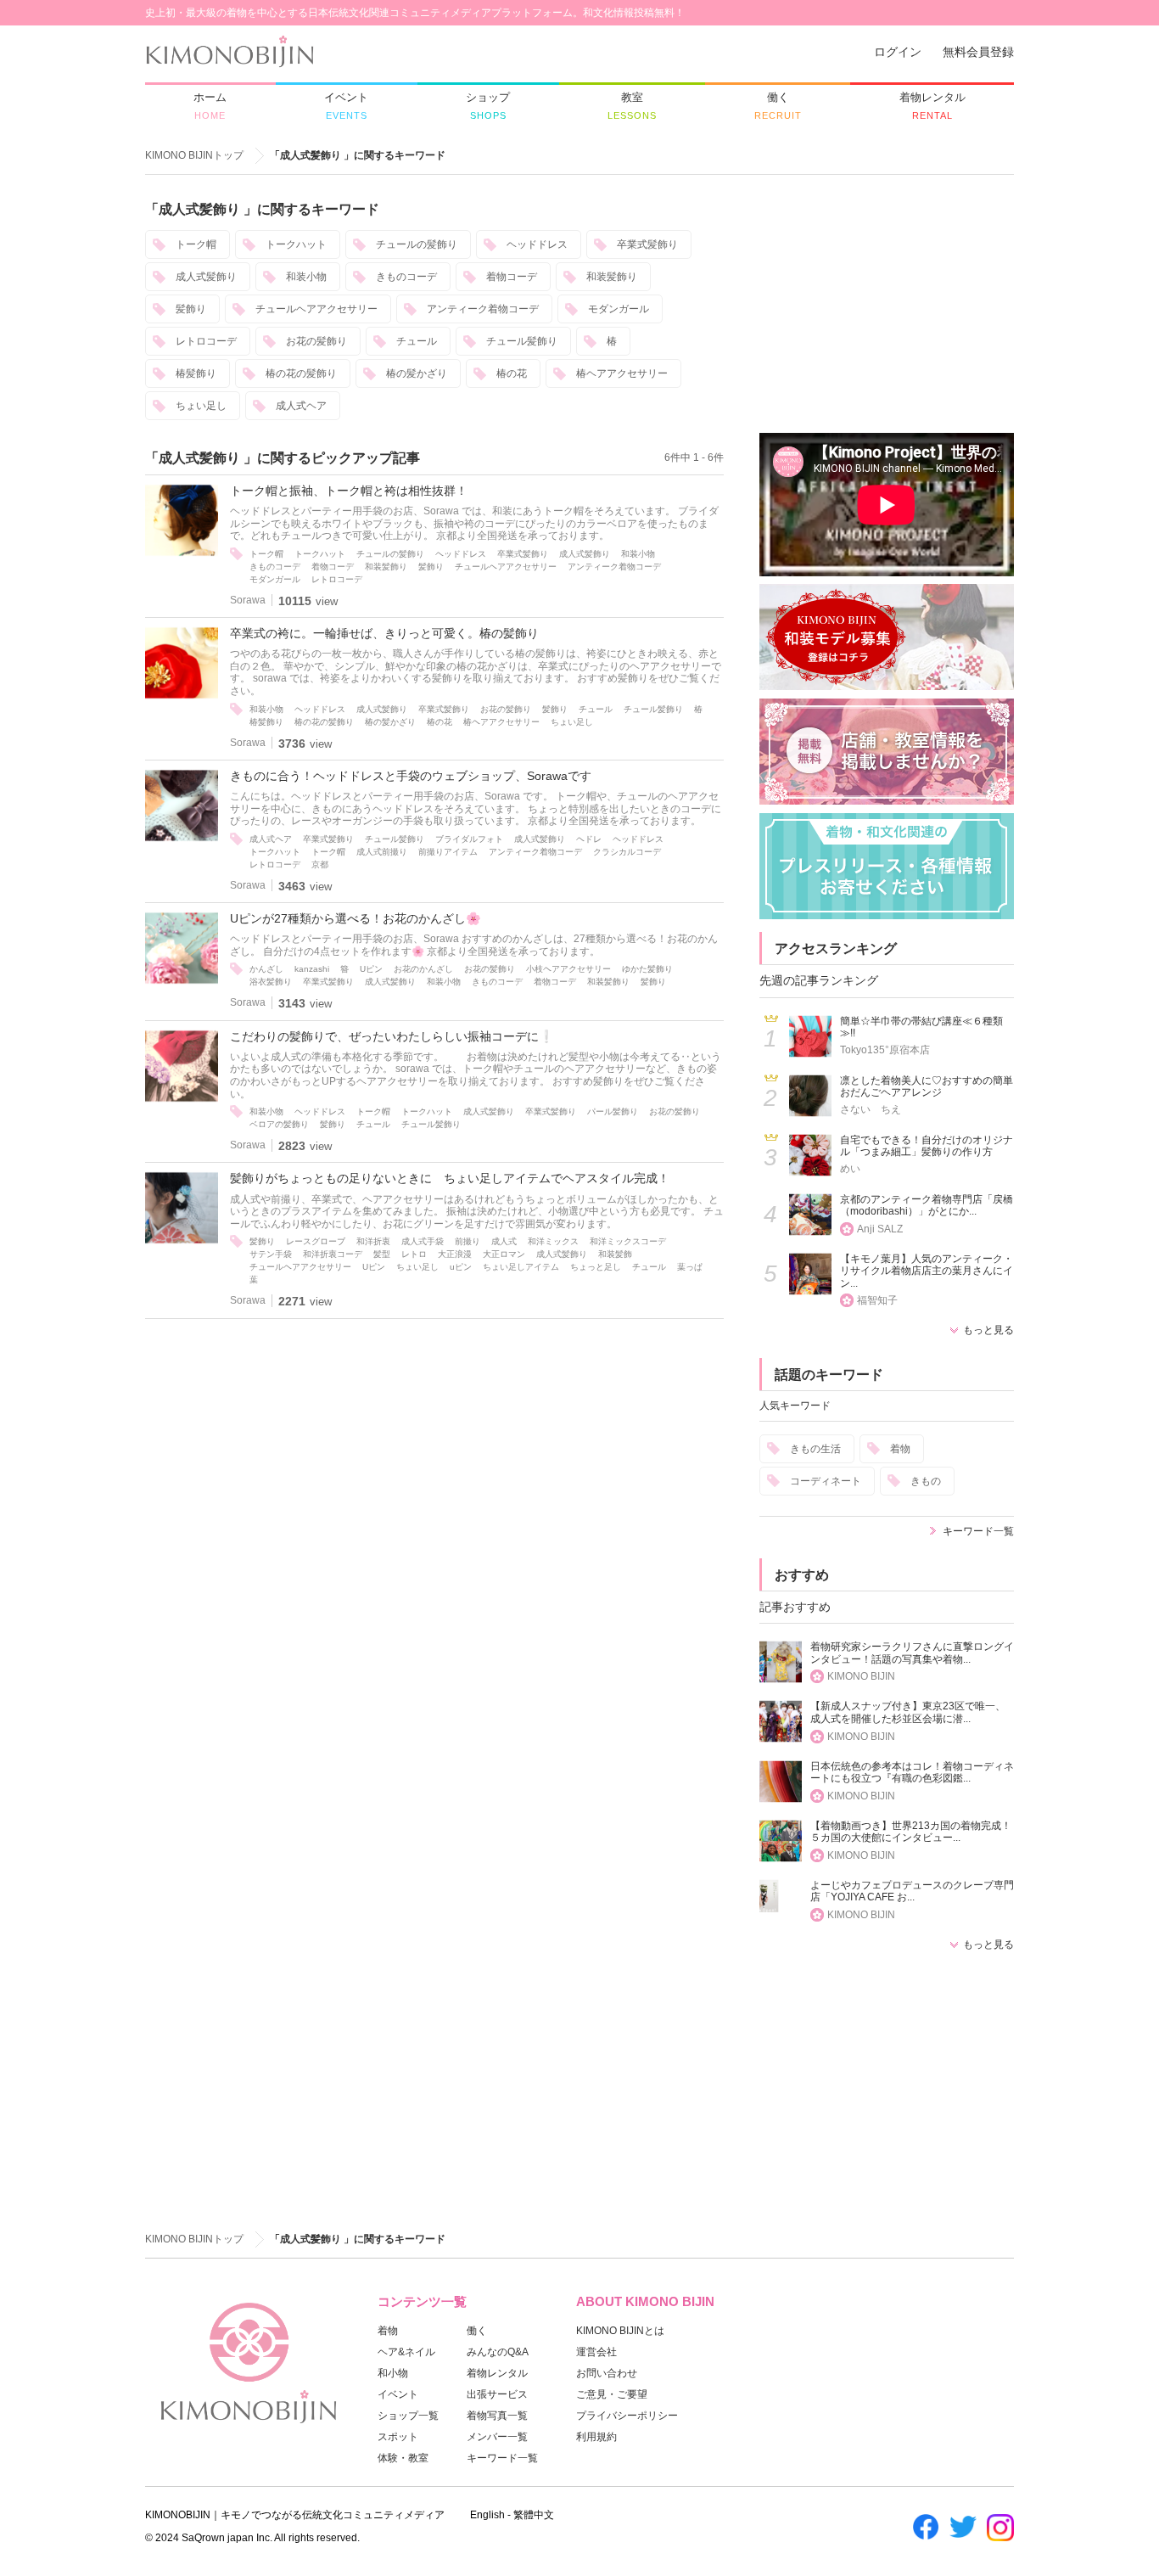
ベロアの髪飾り (279, 1124)
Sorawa (248, 600)
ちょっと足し (596, 1267)
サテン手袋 (271, 1254)
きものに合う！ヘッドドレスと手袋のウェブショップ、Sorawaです (411, 776)
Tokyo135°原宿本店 (885, 1050)
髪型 (382, 1254)
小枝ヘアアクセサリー (568, 969)
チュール (417, 341)
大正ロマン (504, 1254)
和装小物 (306, 277)
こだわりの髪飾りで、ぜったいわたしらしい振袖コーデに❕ (392, 1036)
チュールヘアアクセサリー (316, 309)
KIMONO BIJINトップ (194, 155)
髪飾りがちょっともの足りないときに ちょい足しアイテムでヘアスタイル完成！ (450, 1178)
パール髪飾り (613, 1111)
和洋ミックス (553, 1241)
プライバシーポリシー (627, 2416)
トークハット (296, 244)
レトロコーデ (206, 341)
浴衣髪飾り (271, 982)
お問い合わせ (607, 2373)
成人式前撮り (382, 852)
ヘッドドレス (537, 244)
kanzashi (312, 969)
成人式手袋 (423, 1241)
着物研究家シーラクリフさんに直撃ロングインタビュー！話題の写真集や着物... (912, 1653)
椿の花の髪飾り (301, 373)
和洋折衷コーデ (333, 1254)
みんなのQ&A (498, 2352)
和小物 (393, 2373)
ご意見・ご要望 (612, 2394)
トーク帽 (196, 244)
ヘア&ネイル (406, 2352)
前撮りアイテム (448, 852)
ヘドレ (589, 839)
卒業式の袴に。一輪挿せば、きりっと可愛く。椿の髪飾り (384, 633)
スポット (398, 2437)
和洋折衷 (373, 1241)
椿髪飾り (196, 373)
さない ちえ (871, 1109)
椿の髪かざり (417, 373)
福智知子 (877, 1300)
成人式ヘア (301, 406)
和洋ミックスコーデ (628, 1241)
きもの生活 (815, 1449)
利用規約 (596, 2437)
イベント (398, 2394)
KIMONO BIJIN (861, 1676)
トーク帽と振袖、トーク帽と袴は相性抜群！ (349, 491)
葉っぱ (690, 1267)
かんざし (266, 969)
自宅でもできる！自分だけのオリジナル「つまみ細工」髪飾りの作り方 (927, 1146)
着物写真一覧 (497, 2416)
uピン (461, 1267)
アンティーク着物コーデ (483, 309)
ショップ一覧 (408, 2416)
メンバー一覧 (497, 2437)
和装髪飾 (615, 1254)
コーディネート (826, 1481)
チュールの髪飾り (417, 244)
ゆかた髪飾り (647, 969)
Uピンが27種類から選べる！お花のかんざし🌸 (356, 918)
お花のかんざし (423, 969)
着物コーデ (512, 277)
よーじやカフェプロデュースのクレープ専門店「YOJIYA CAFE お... (912, 1891)
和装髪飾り (612, 277)
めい (850, 1169)
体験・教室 (403, 2458)
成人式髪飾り (206, 277)
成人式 (504, 1241)
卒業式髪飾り (647, 244)
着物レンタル (497, 2373)
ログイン (898, 52)
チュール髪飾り (522, 341)
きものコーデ (406, 277)
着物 (900, 1449)
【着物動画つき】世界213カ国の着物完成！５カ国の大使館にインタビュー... (911, 1832)
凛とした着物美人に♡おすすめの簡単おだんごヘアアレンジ (927, 1087)
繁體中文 (534, 2515)
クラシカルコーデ (627, 852)
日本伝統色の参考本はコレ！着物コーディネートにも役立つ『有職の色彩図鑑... (912, 1773)
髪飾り (191, 309)
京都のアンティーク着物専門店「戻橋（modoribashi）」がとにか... (927, 1206)
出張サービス (497, 2394)
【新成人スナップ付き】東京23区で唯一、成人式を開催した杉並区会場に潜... (908, 1712)
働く (477, 2331)
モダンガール (619, 309)
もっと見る (988, 1330)
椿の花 (512, 373)
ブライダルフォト (469, 839)
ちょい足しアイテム (521, 1267)
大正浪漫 (455, 1254)
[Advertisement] (887, 306)
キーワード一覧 (978, 1531)
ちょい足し (201, 406)
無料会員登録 (978, 52)
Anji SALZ (880, 1229)
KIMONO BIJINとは (620, 2331)
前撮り (468, 1241)
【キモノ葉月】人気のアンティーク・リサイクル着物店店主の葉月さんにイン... (927, 1271)
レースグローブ (316, 1241)
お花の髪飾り (316, 341)
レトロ (414, 1254)
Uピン (371, 969)
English (487, 2515)
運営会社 (596, 2352)
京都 (320, 864)
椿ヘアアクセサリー (622, 373)
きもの (926, 1481)
